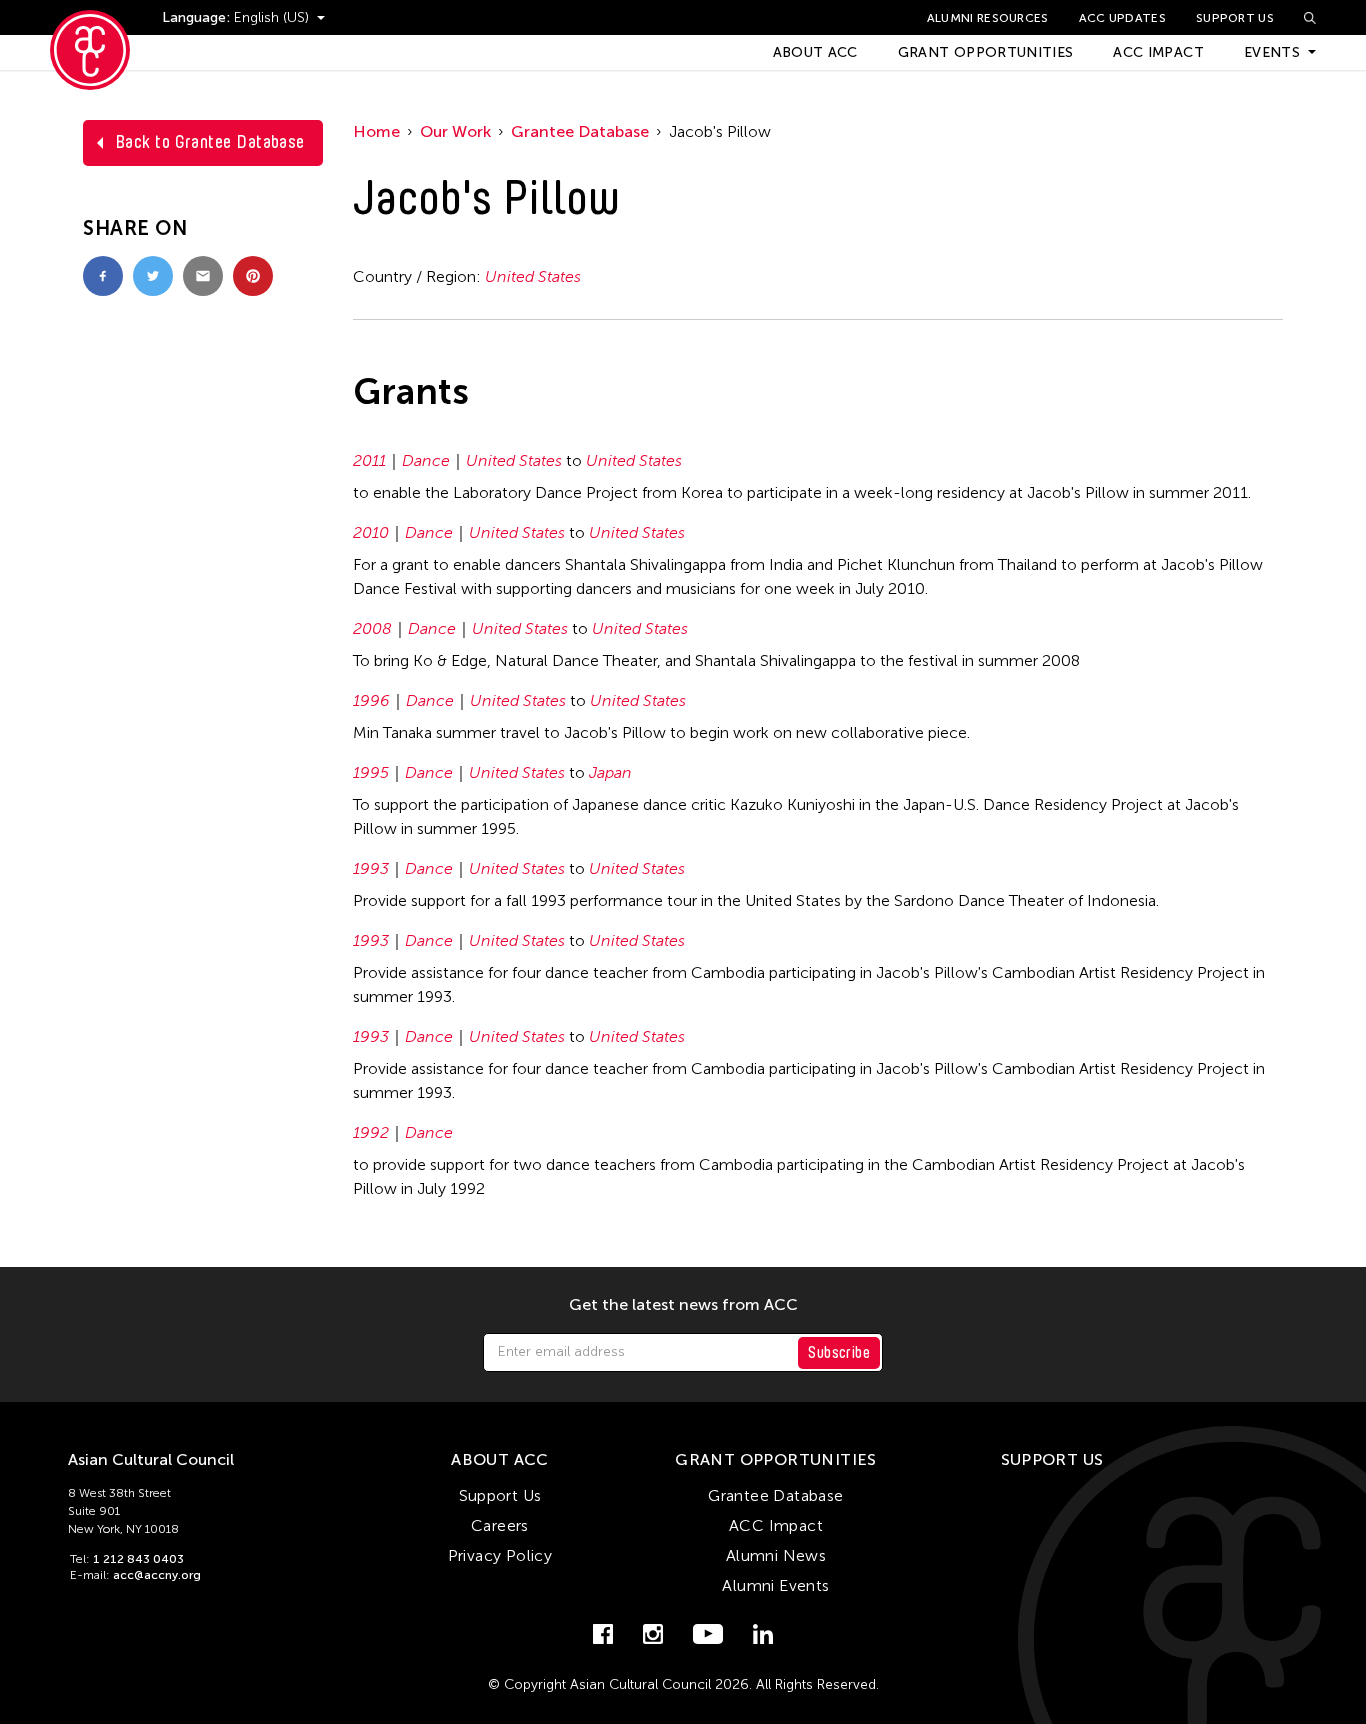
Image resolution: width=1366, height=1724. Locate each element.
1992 (371, 1132)
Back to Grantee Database (210, 142)
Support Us (1235, 18)
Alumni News (776, 1555)
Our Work (455, 131)
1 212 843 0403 (138, 1559)
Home (376, 131)
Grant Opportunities (986, 52)
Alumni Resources (988, 18)
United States (533, 276)
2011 (369, 460)
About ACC (815, 52)
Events (1272, 52)
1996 (371, 700)
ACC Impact (1158, 52)
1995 (371, 772)
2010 (371, 532)
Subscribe (839, 1352)
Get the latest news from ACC (683, 1305)
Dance (426, 460)
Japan (610, 772)
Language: (198, 17)
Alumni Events (775, 1585)
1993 (371, 868)
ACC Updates (1122, 18)
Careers (500, 1525)
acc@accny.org (157, 1575)
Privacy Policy (500, 1555)
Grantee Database (580, 131)
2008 (372, 628)
